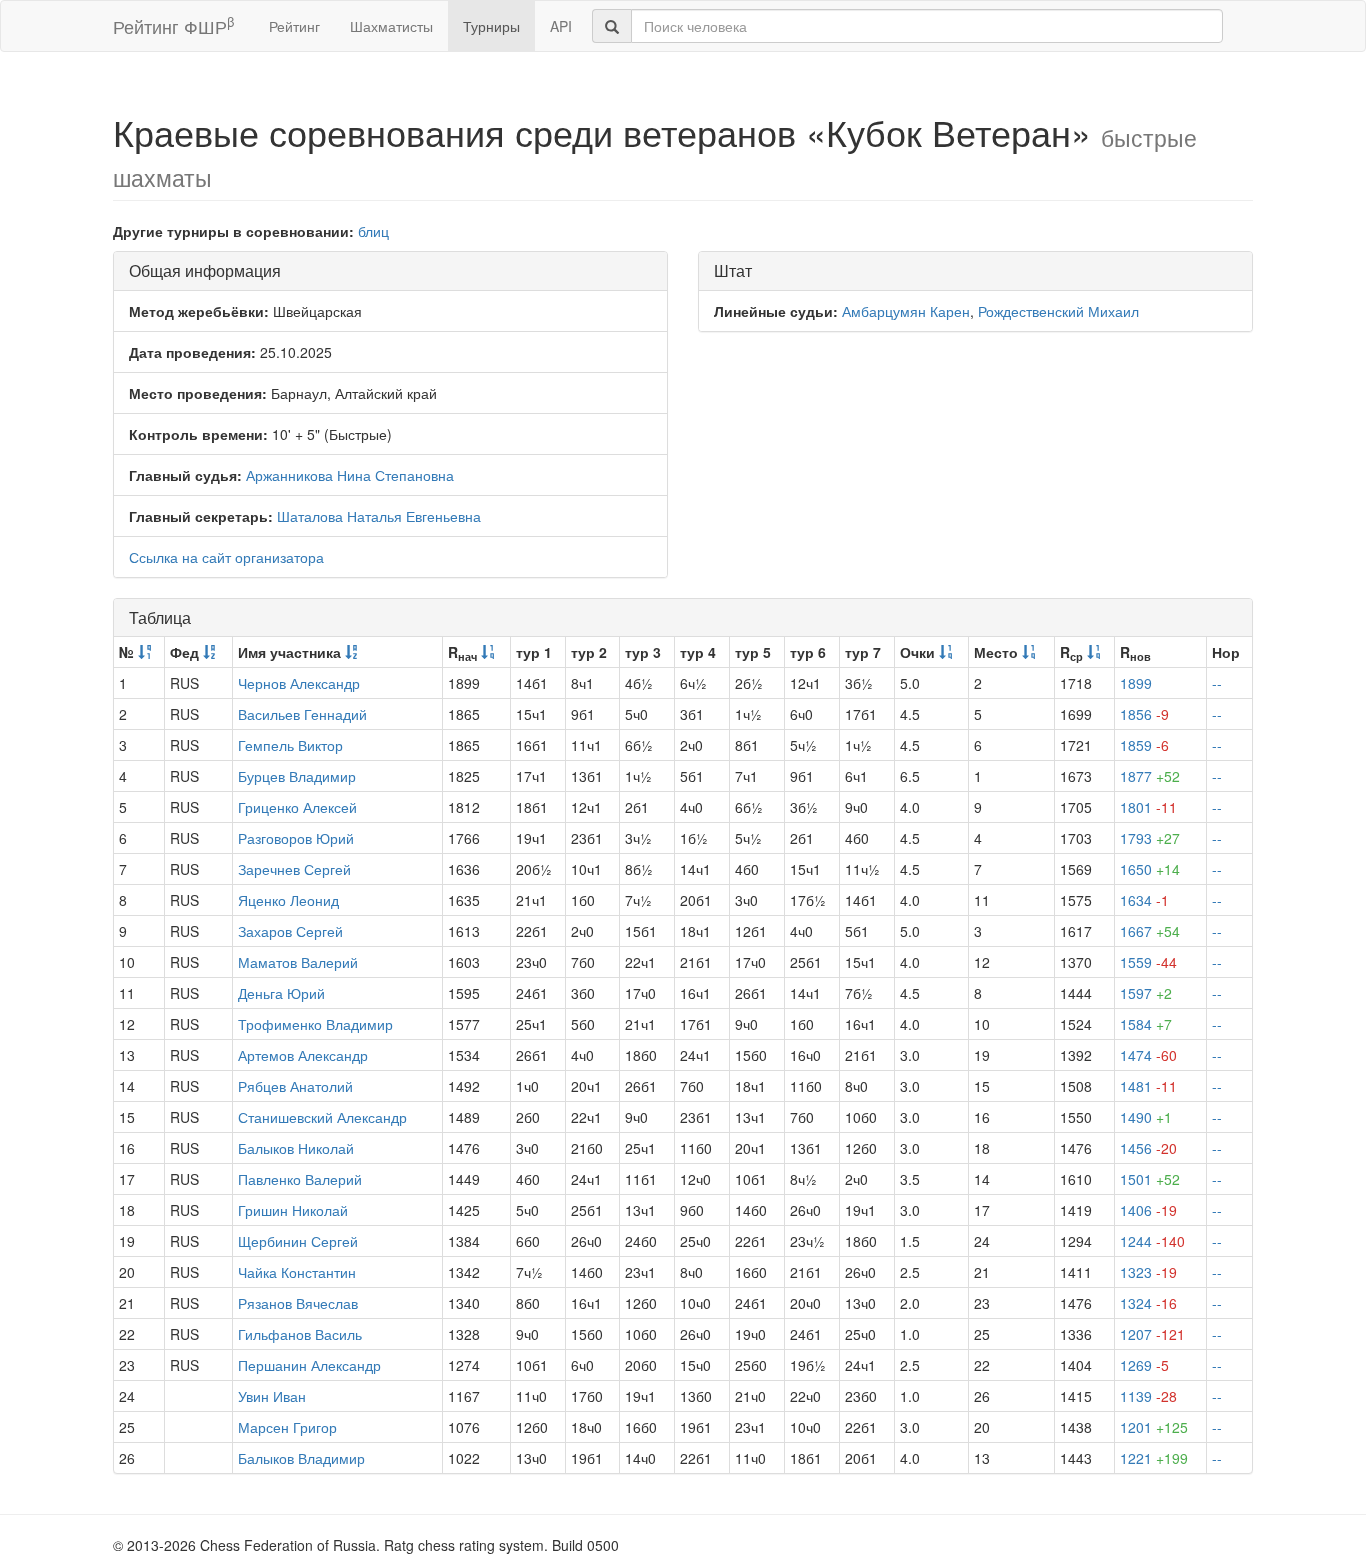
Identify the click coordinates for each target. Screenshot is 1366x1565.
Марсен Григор (287, 1427)
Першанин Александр (309, 1365)
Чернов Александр (299, 683)
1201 (1154, 1427)
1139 (1148, 1396)
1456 (1148, 1148)
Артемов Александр (303, 1055)
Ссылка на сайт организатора (226, 557)
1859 (1144, 745)
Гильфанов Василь (300, 1334)
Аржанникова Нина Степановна (350, 475)
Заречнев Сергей (294, 869)
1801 (1148, 807)
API (561, 26)
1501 (1150, 1179)
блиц (373, 231)
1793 (1150, 838)
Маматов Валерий (298, 962)
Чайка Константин (297, 1272)
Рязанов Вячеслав (298, 1303)
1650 (1150, 869)
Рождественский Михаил (1058, 311)
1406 (1148, 1210)
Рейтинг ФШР (173, 25)
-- (1217, 683)
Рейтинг (294, 26)
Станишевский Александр (322, 1117)
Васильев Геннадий (302, 714)
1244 (1152, 1241)
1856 (1144, 714)
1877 (1150, 776)
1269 (1144, 1365)
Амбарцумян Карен (906, 311)
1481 (1148, 1086)
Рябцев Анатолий (295, 1086)
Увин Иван (272, 1396)
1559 (1148, 962)
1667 (1150, 931)
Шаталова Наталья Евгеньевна (379, 516)
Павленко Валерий (300, 1179)
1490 (1146, 1117)
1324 (1148, 1303)
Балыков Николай (296, 1148)
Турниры (491, 26)
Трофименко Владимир (315, 1024)
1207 (1152, 1334)
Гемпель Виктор (290, 745)
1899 (1136, 683)
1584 (1146, 1024)
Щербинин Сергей (298, 1241)
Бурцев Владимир (297, 776)
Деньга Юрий (281, 993)
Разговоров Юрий (296, 838)
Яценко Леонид (288, 900)
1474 (1148, 1055)
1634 (1144, 900)
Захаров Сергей (290, 931)
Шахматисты (391, 26)
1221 (1154, 1458)
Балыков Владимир (301, 1458)
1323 (1148, 1272)
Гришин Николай (293, 1210)
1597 (1146, 993)
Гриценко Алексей (297, 807)
